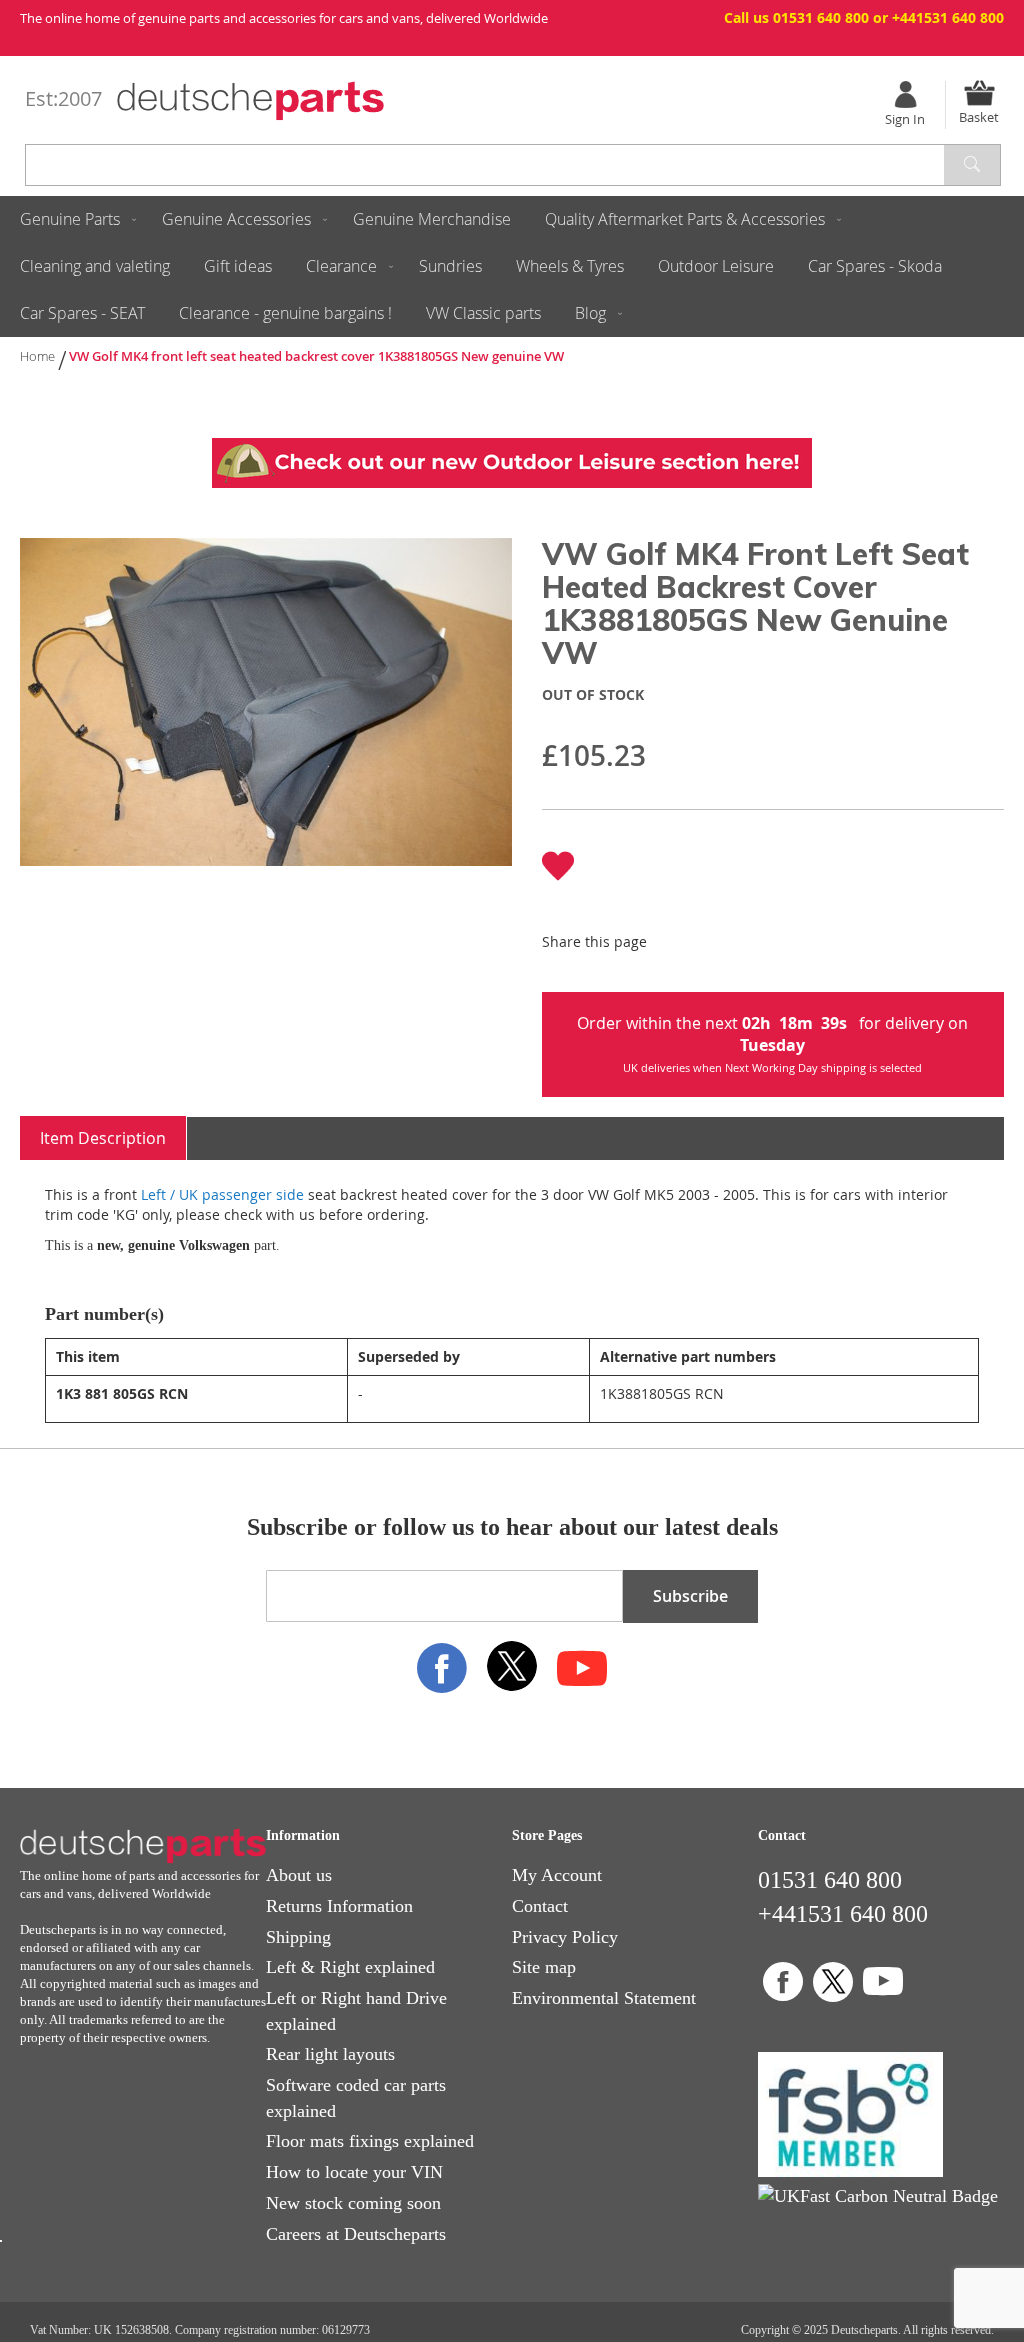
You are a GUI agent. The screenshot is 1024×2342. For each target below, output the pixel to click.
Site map (544, 1967)
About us (299, 1875)
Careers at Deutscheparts (356, 2234)
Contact (540, 1906)
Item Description (103, 1138)
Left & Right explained (350, 1967)
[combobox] (513, 165)
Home (37, 356)
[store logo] (250, 101)
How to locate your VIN (354, 2172)
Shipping (298, 1937)
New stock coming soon (353, 2203)
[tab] (103, 1138)
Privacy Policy (565, 1937)
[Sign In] (905, 94)
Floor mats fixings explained (370, 2141)
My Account (557, 1875)
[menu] (512, 266)
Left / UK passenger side (222, 1194)
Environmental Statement (604, 1998)
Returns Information (339, 1906)
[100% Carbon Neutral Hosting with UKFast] (878, 2196)
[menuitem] (74, 219)
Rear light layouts (330, 2054)
